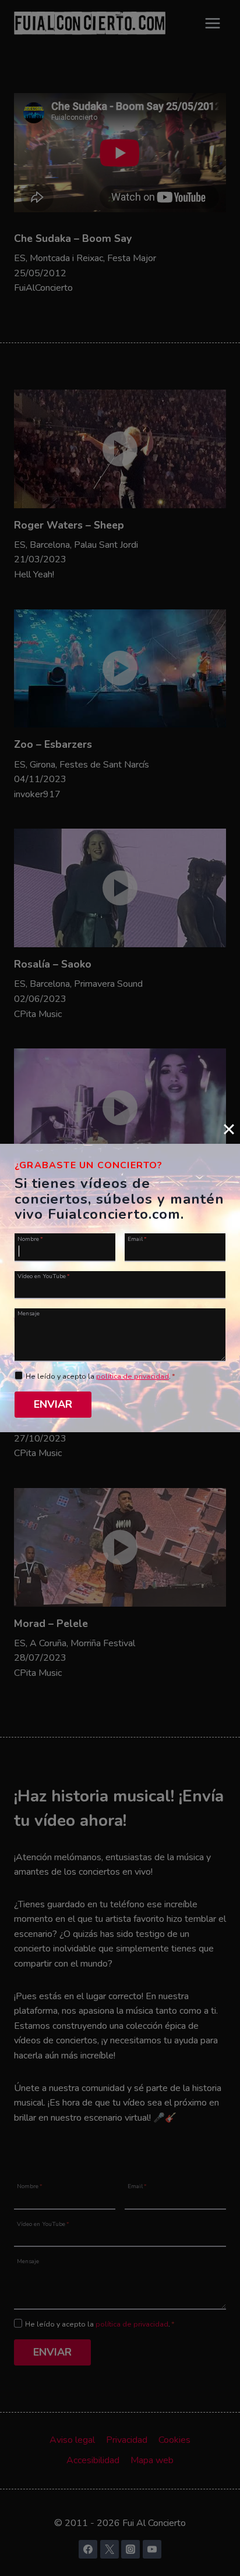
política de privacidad (133, 1376)
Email (137, 1238)
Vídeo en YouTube (44, 1276)
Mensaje (29, 1313)
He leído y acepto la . (100, 1376)
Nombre (30, 1238)
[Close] (229, 1129)
